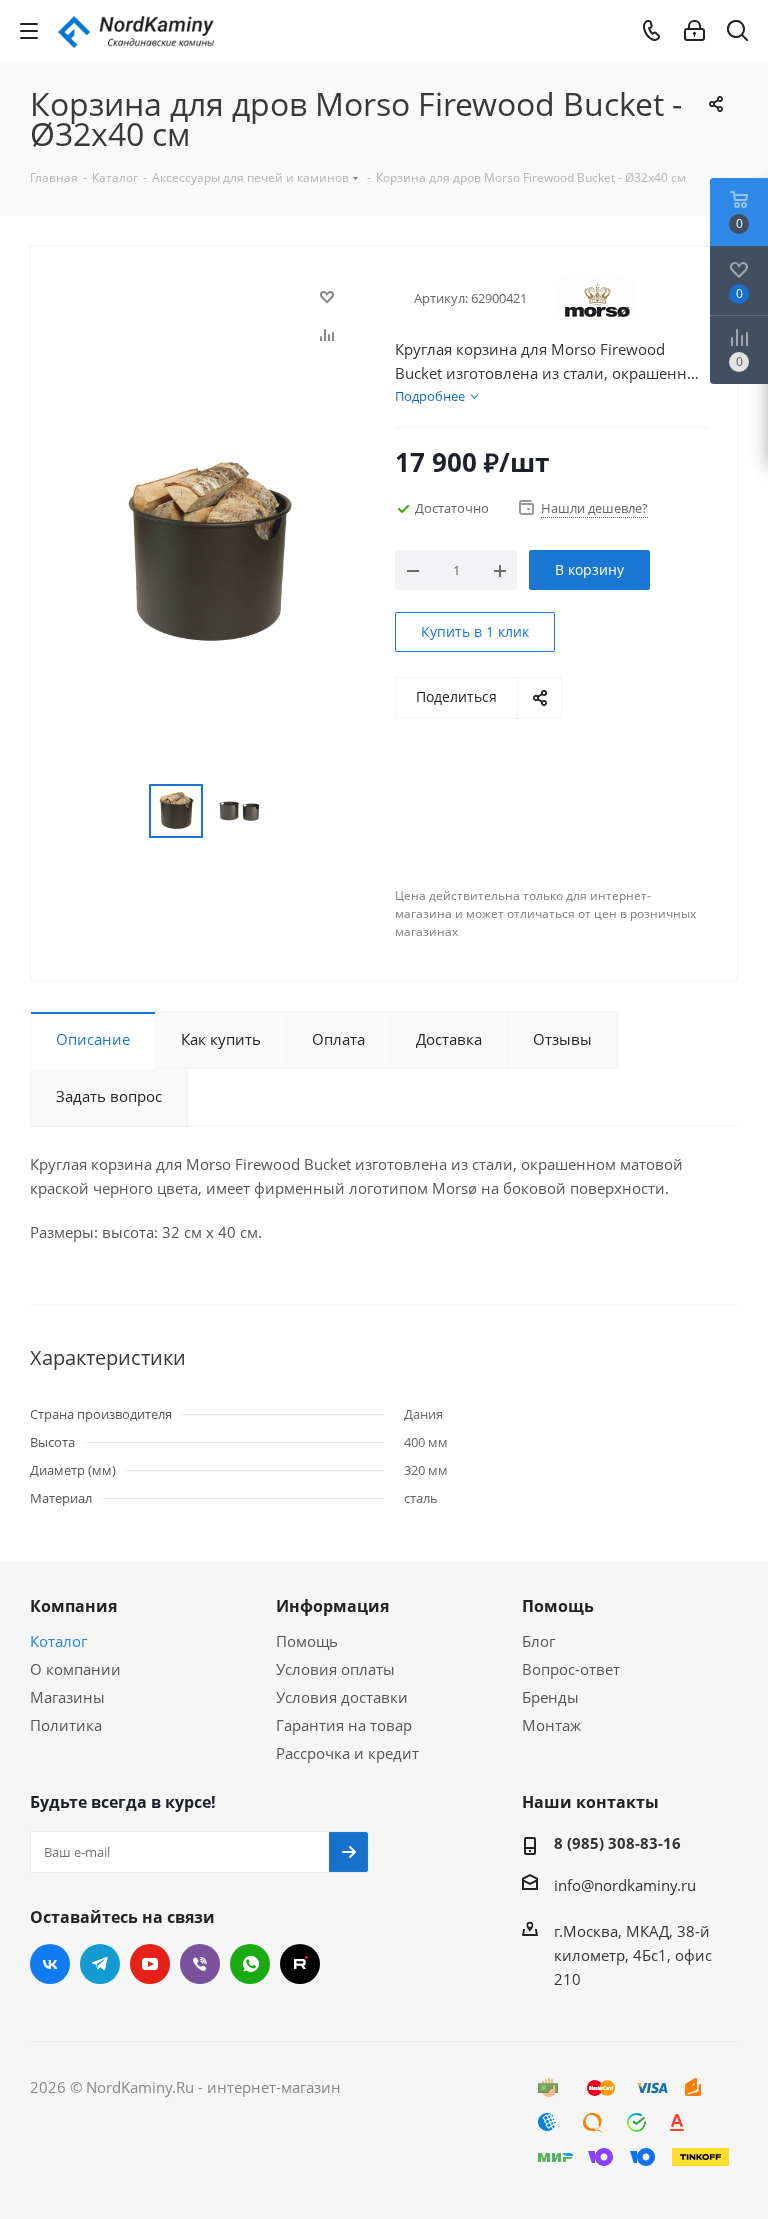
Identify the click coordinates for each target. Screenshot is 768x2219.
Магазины (67, 1697)
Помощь (307, 1641)
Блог (538, 1641)
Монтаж (551, 1725)
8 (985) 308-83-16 (617, 1843)
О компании (75, 1669)
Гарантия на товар (344, 1725)
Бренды (550, 1697)
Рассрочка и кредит (347, 1753)
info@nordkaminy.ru (625, 1885)
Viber (200, 1964)
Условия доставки (342, 1697)
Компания (73, 1606)
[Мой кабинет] (694, 31)
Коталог (58, 1641)
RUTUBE (300, 1964)
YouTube (150, 1964)
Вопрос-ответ (571, 1669)
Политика (66, 1725)
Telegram (100, 1964)
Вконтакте (50, 1964)
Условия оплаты (335, 1669)
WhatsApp (250, 1964)
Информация (332, 1606)
